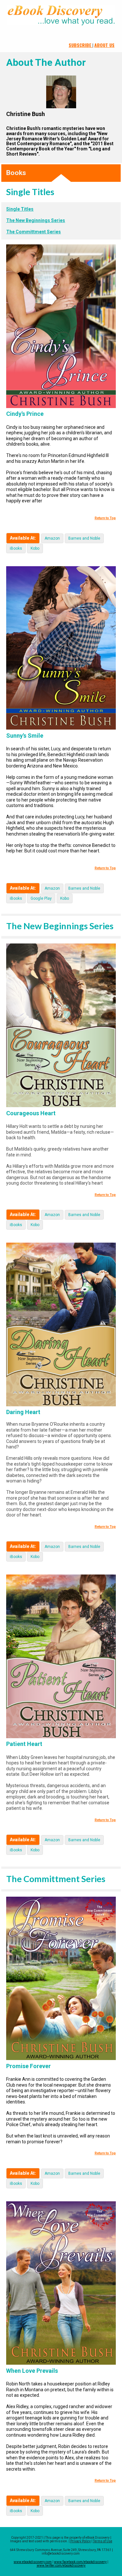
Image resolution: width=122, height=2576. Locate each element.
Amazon (52, 538)
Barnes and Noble (84, 538)
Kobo (35, 548)
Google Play (41, 898)
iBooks (16, 548)
